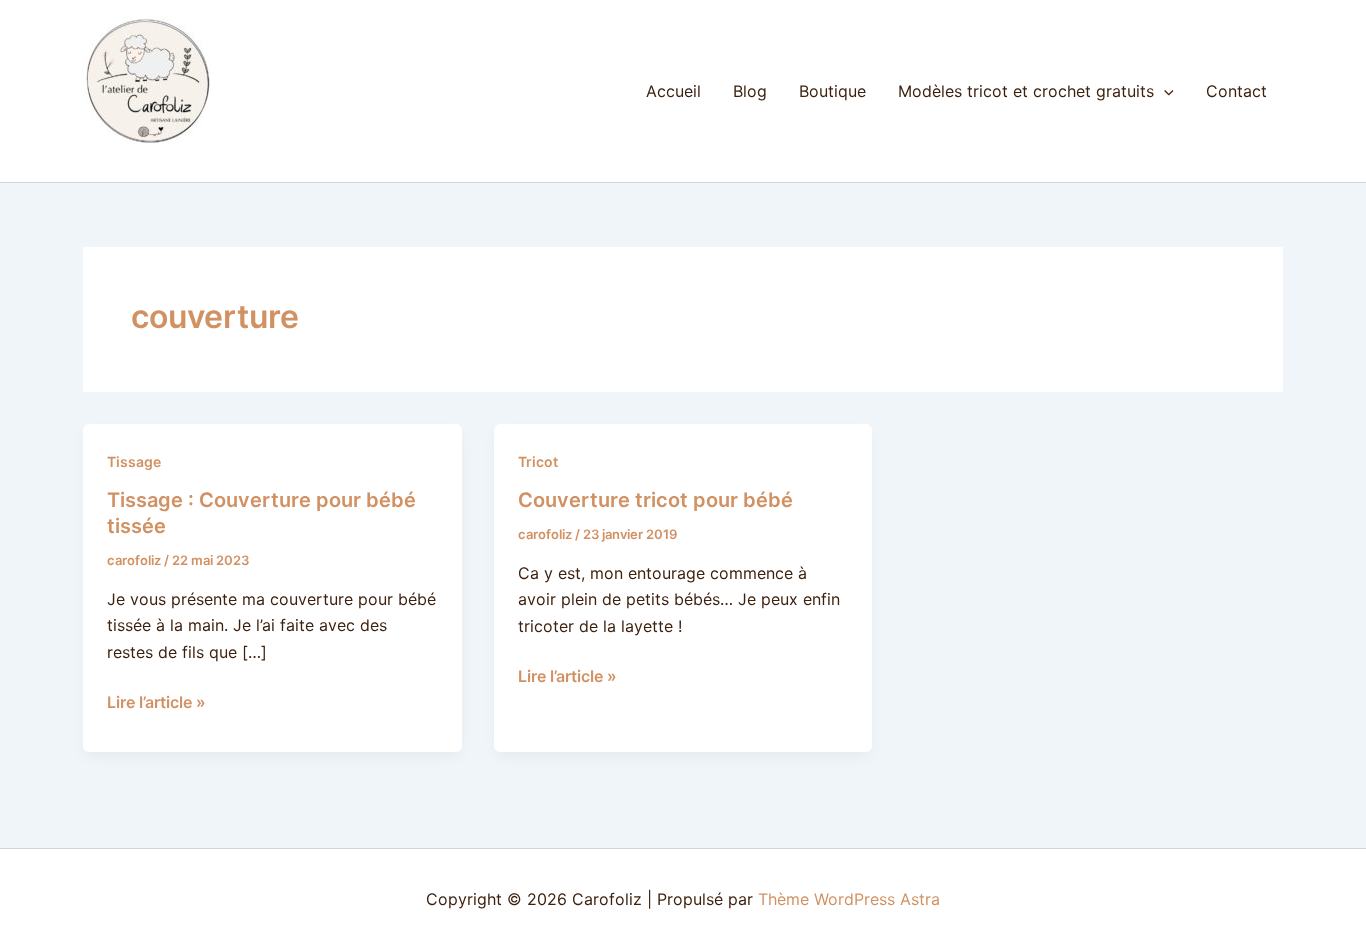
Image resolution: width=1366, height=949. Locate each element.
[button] (1164, 91)
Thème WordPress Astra (849, 899)
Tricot (538, 461)
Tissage (134, 461)
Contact (1236, 91)
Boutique (832, 91)
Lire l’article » (156, 700)
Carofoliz (120, 156)
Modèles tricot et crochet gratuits (1026, 91)
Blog (750, 91)
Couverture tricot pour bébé (655, 500)
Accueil (673, 91)
